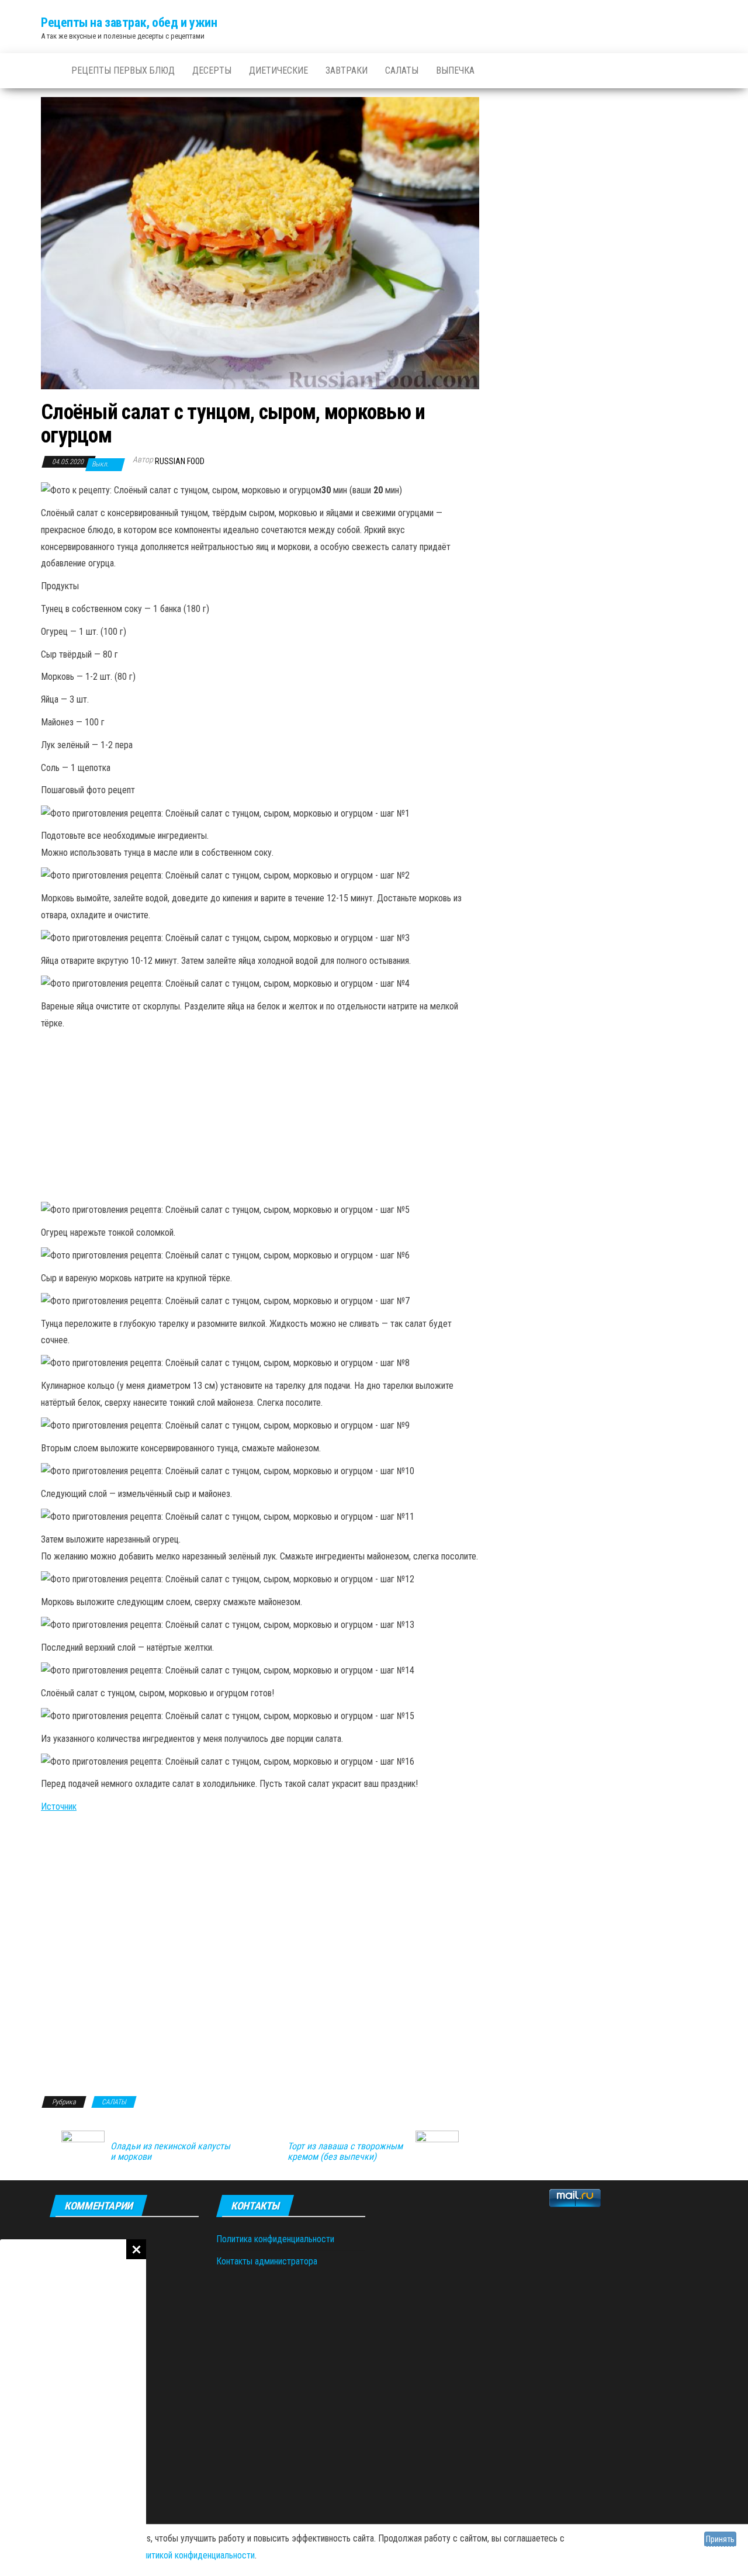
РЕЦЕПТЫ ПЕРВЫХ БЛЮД (123, 70)
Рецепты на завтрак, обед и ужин (129, 23)
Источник (59, 1806)
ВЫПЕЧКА (455, 70)
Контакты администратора (267, 2261)
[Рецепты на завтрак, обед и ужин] (47, 71)
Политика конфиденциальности (275, 2239)
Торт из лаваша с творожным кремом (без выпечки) (345, 2152)
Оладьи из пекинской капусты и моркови (170, 2152)
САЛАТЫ (402, 70)
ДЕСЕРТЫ (212, 70)
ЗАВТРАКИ (347, 70)
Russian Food (180, 461)
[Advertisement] (73, 2408)
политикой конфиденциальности (194, 2555)
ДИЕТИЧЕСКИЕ (278, 70)
